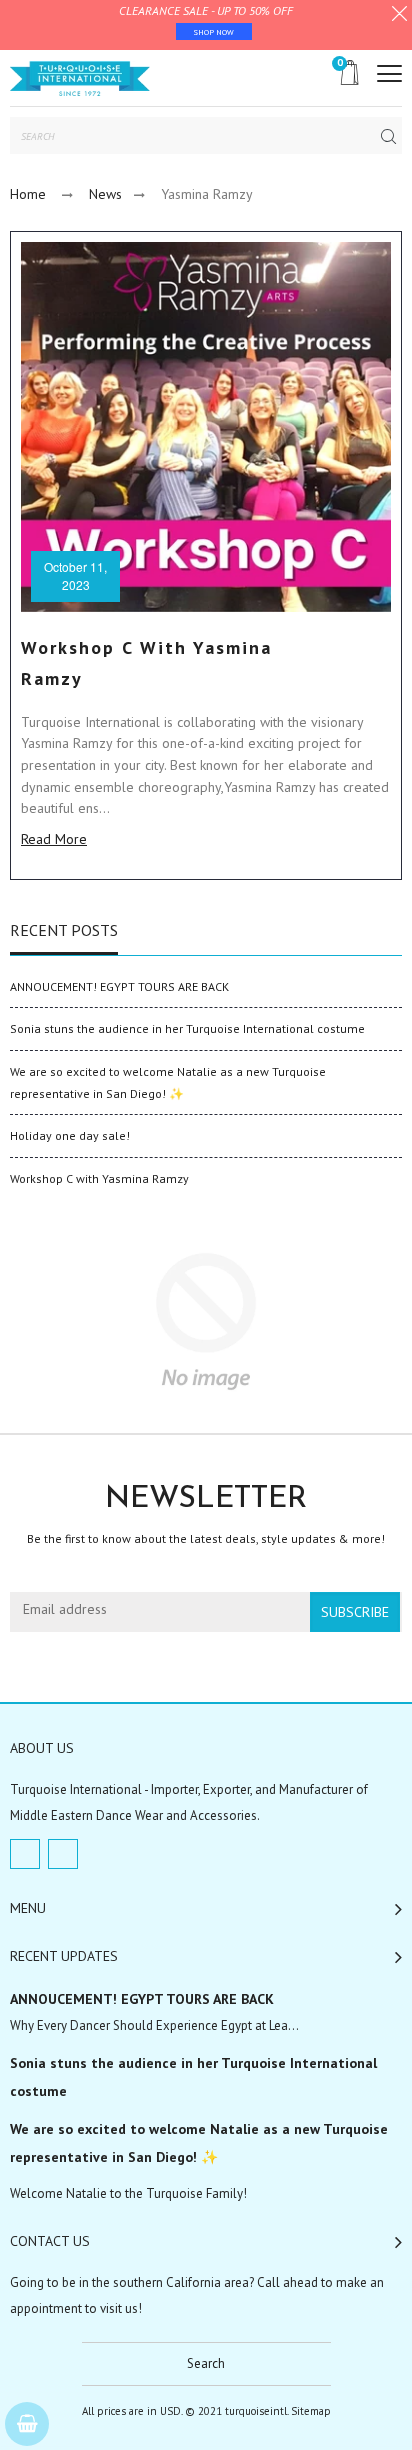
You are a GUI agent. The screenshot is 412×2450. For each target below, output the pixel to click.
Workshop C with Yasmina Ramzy (99, 1178)
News (105, 194)
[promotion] (399, 16)
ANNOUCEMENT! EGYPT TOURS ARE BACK (119, 986)
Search (206, 2363)
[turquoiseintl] (80, 78)
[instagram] (63, 1854)
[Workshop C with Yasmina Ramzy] (206, 427)
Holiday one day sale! (70, 1135)
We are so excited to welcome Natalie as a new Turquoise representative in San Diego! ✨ (199, 2143)
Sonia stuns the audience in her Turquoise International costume (187, 1028)
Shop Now (214, 32)
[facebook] (25, 1854)
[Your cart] (27, 2424)
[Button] (389, 73)
